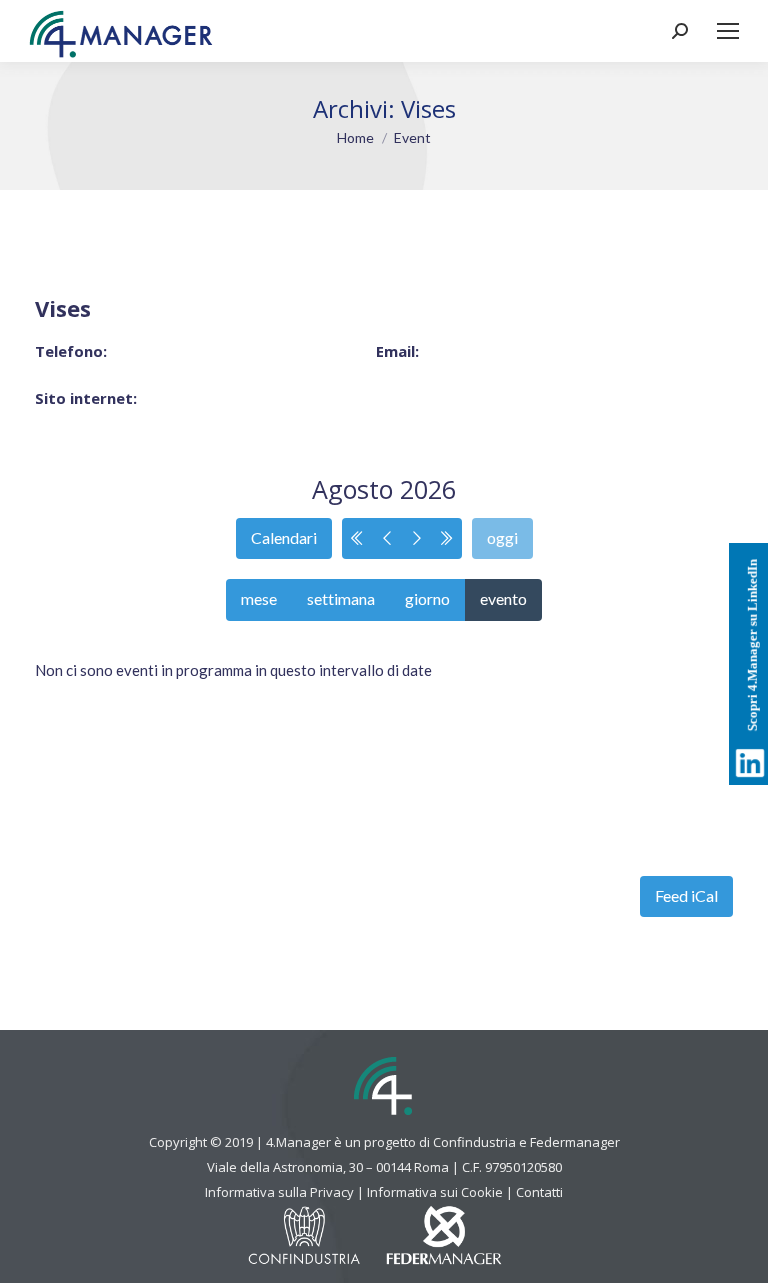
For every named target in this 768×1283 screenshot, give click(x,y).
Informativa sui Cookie (435, 1192)
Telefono (69, 351)
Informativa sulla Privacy (279, 1192)
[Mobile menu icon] (728, 31)
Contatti (539, 1192)
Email (395, 351)
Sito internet (84, 398)
